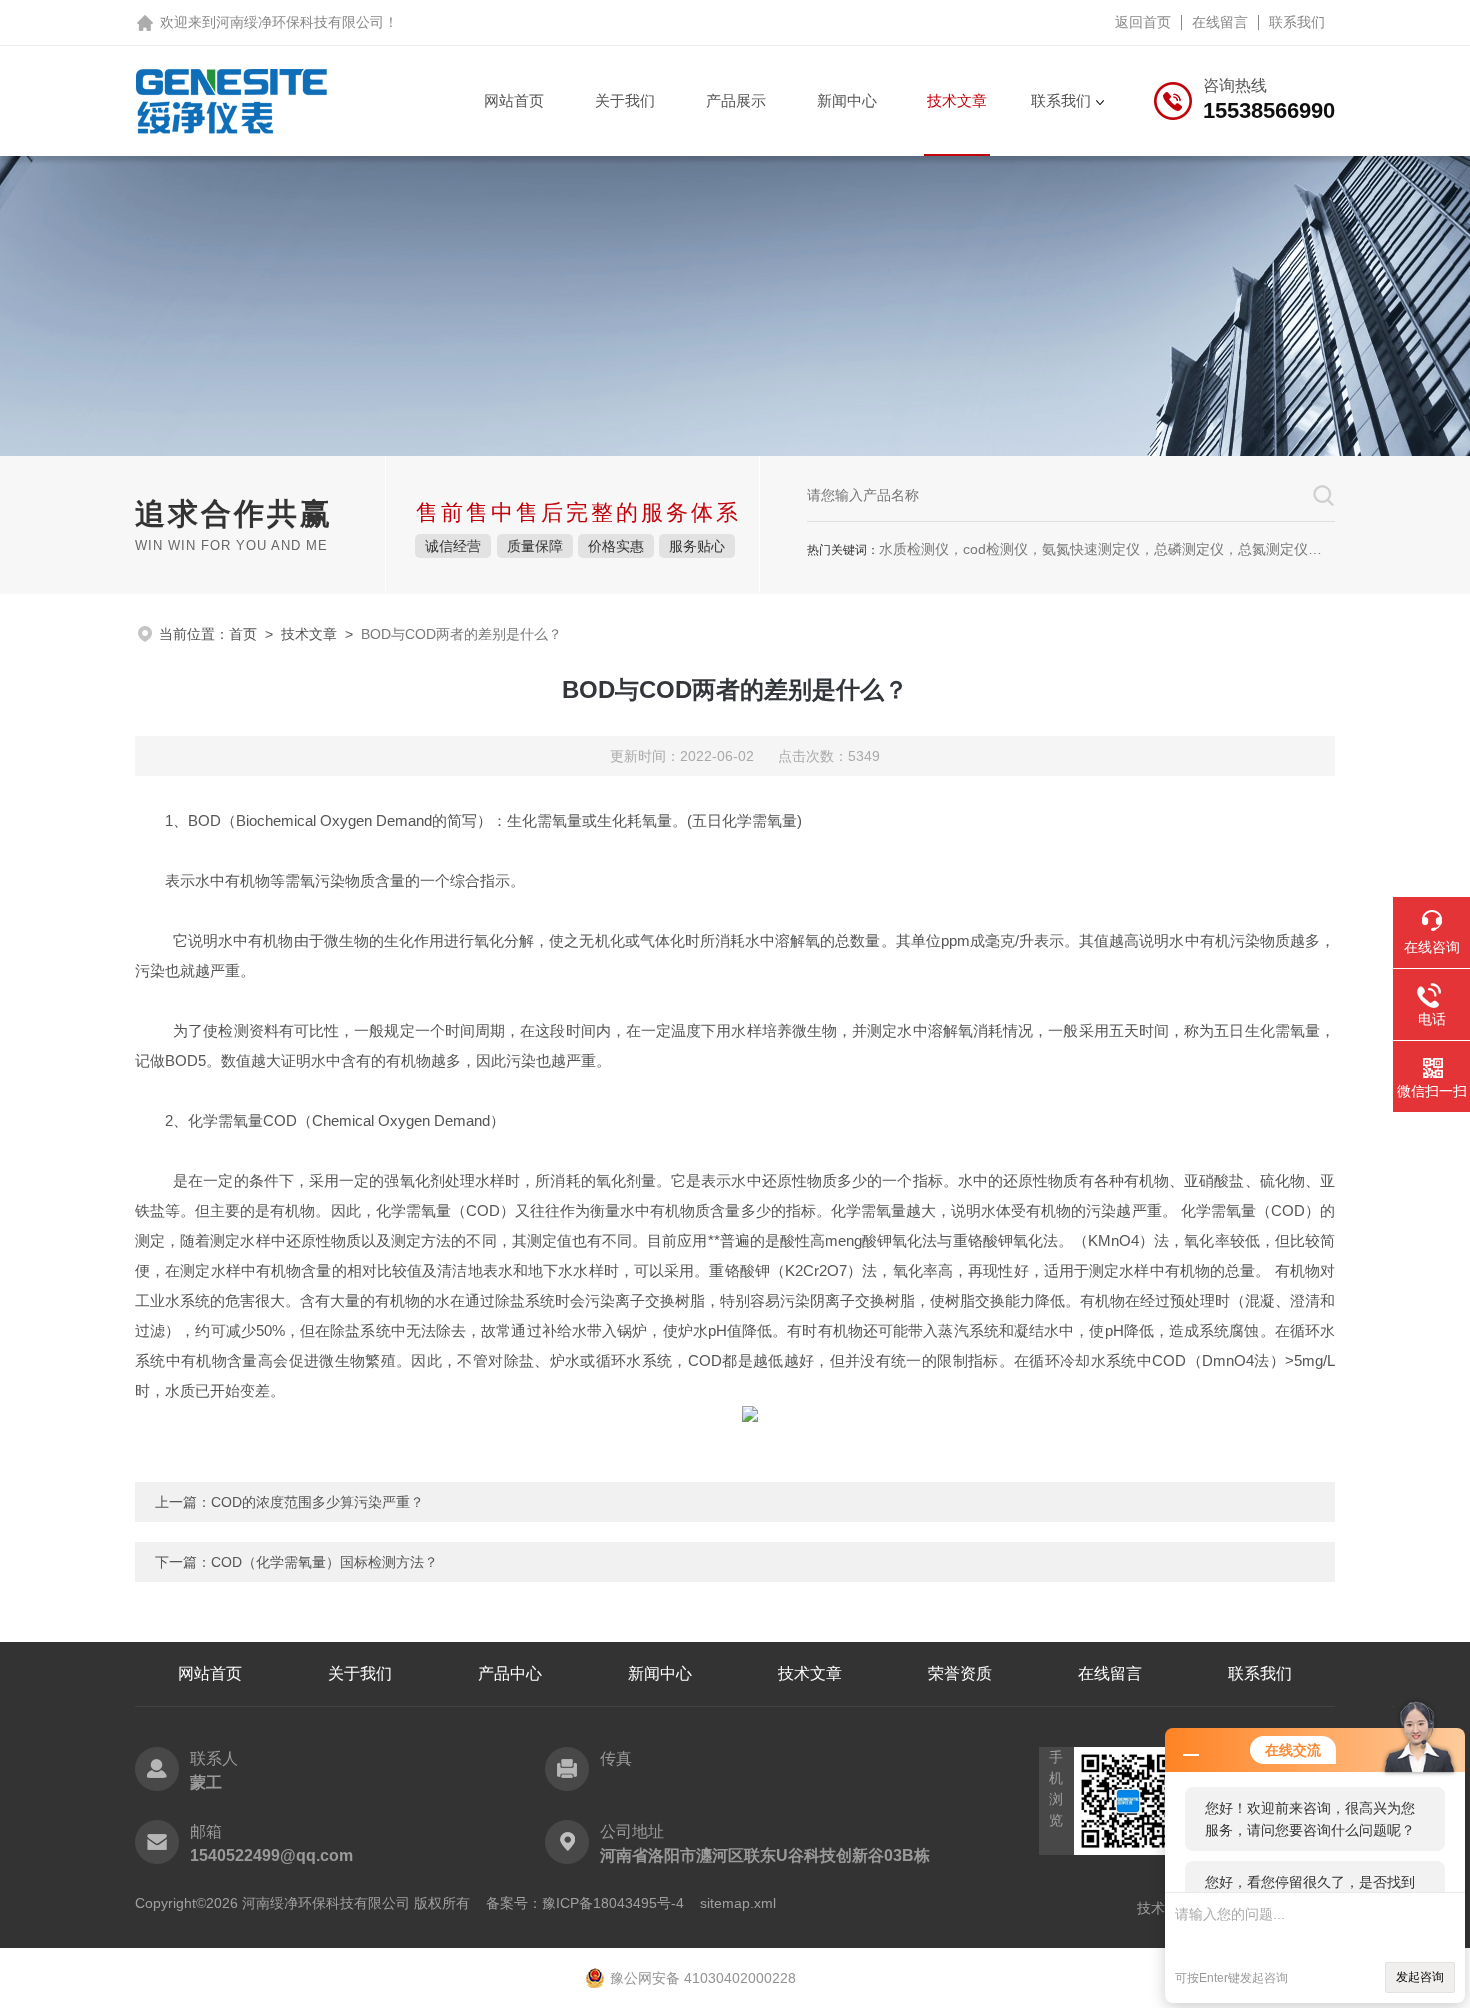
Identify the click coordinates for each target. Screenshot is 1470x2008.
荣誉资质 (960, 1673)
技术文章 (957, 100)
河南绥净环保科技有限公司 (300, 22)
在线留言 (1220, 22)
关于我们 (625, 100)
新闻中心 (847, 100)
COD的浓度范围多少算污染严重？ (317, 1502)
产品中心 (510, 1673)
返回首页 (1143, 22)
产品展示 (736, 100)
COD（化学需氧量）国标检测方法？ (324, 1562)
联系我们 (1297, 22)
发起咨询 (1420, 1977)
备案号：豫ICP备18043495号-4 (585, 1903)
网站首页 (514, 100)
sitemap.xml (738, 1903)
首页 (243, 634)
